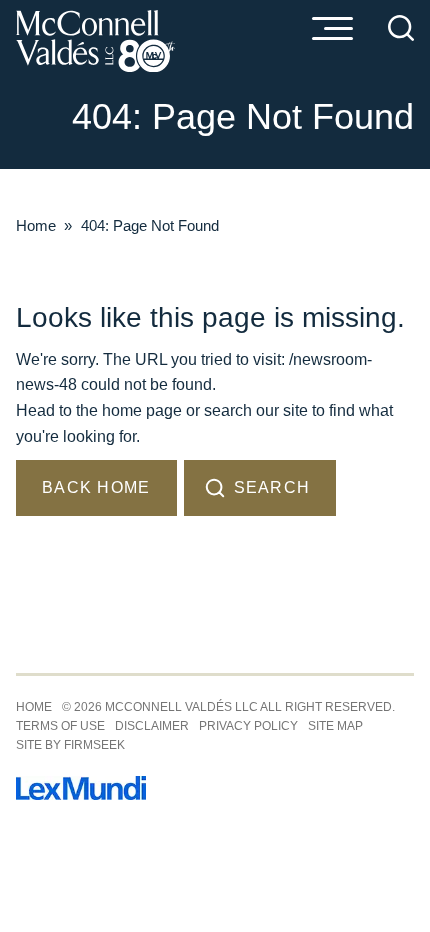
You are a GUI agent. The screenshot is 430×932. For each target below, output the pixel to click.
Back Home (96, 487)
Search (272, 487)
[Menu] (332, 30)
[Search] (401, 28)
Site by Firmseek (70, 745)
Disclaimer (152, 726)
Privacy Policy (248, 726)
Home (36, 225)
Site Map (335, 726)
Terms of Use (60, 726)
